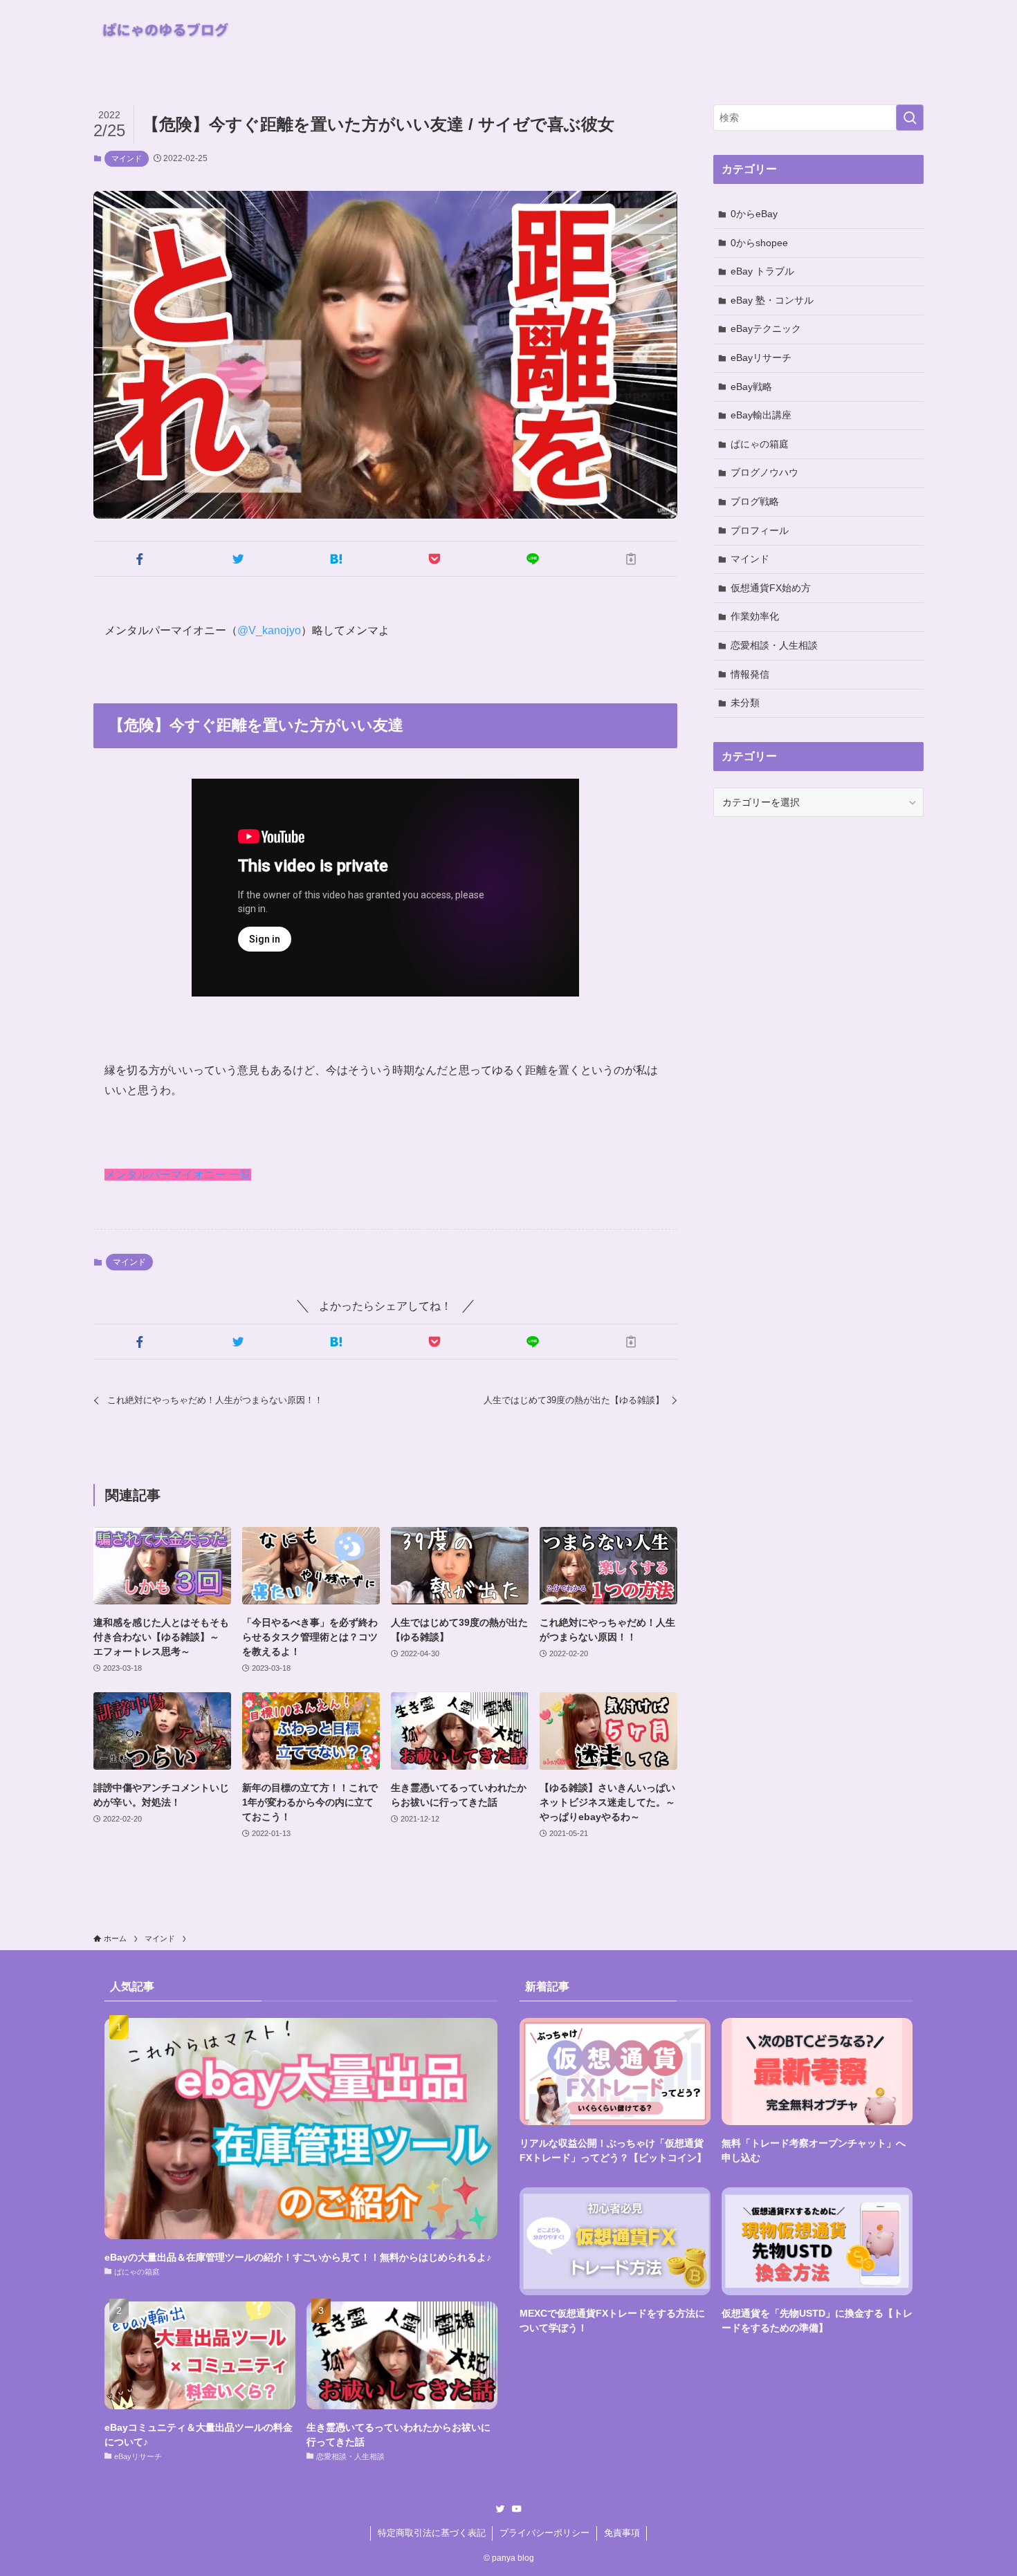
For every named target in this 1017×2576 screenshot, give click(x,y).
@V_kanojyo (269, 630)
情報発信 (750, 674)
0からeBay (754, 214)
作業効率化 (755, 616)
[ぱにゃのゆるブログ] (169, 30)
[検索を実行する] (910, 118)
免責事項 (622, 2533)
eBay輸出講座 (761, 415)
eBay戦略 (751, 387)
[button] (140, 559)
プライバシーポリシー (544, 2533)
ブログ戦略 (755, 501)
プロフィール (760, 530)
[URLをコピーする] (631, 559)
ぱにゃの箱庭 (760, 444)
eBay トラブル (762, 271)
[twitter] (500, 2509)
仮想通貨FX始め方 (771, 588)
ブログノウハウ (764, 472)
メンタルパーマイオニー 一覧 (178, 1175)
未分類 (745, 703)
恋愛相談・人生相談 (774, 645)
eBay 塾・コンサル (772, 300)
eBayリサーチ (761, 358)
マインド (127, 158)
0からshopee (759, 243)
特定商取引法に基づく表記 (432, 2533)
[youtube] (517, 2509)
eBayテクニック (766, 328)
